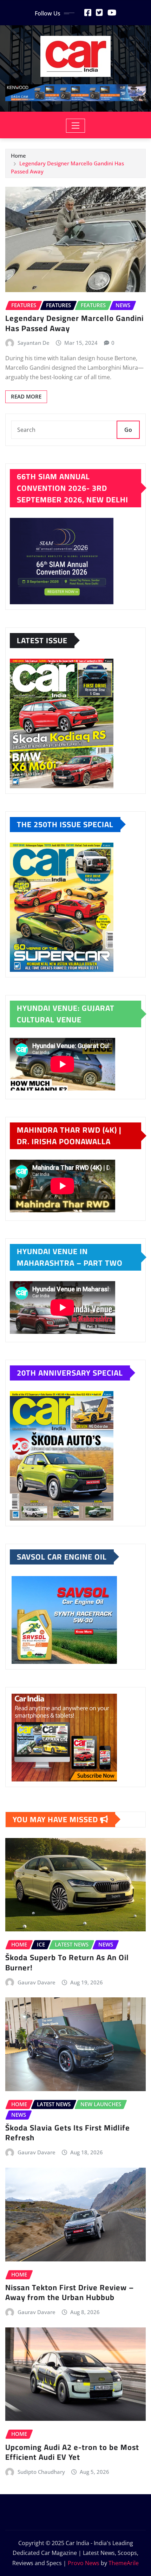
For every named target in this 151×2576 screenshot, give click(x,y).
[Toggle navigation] (76, 126)
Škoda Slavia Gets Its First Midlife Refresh (68, 2133)
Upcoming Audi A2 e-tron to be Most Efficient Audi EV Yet (72, 2452)
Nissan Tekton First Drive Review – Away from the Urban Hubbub (70, 2292)
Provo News (84, 2563)
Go (128, 430)
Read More (26, 396)
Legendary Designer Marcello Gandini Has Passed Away (74, 323)
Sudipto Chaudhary (41, 2472)
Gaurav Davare (37, 1982)
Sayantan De (34, 343)
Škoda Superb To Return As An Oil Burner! (67, 1962)
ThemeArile (124, 2563)
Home (18, 156)
